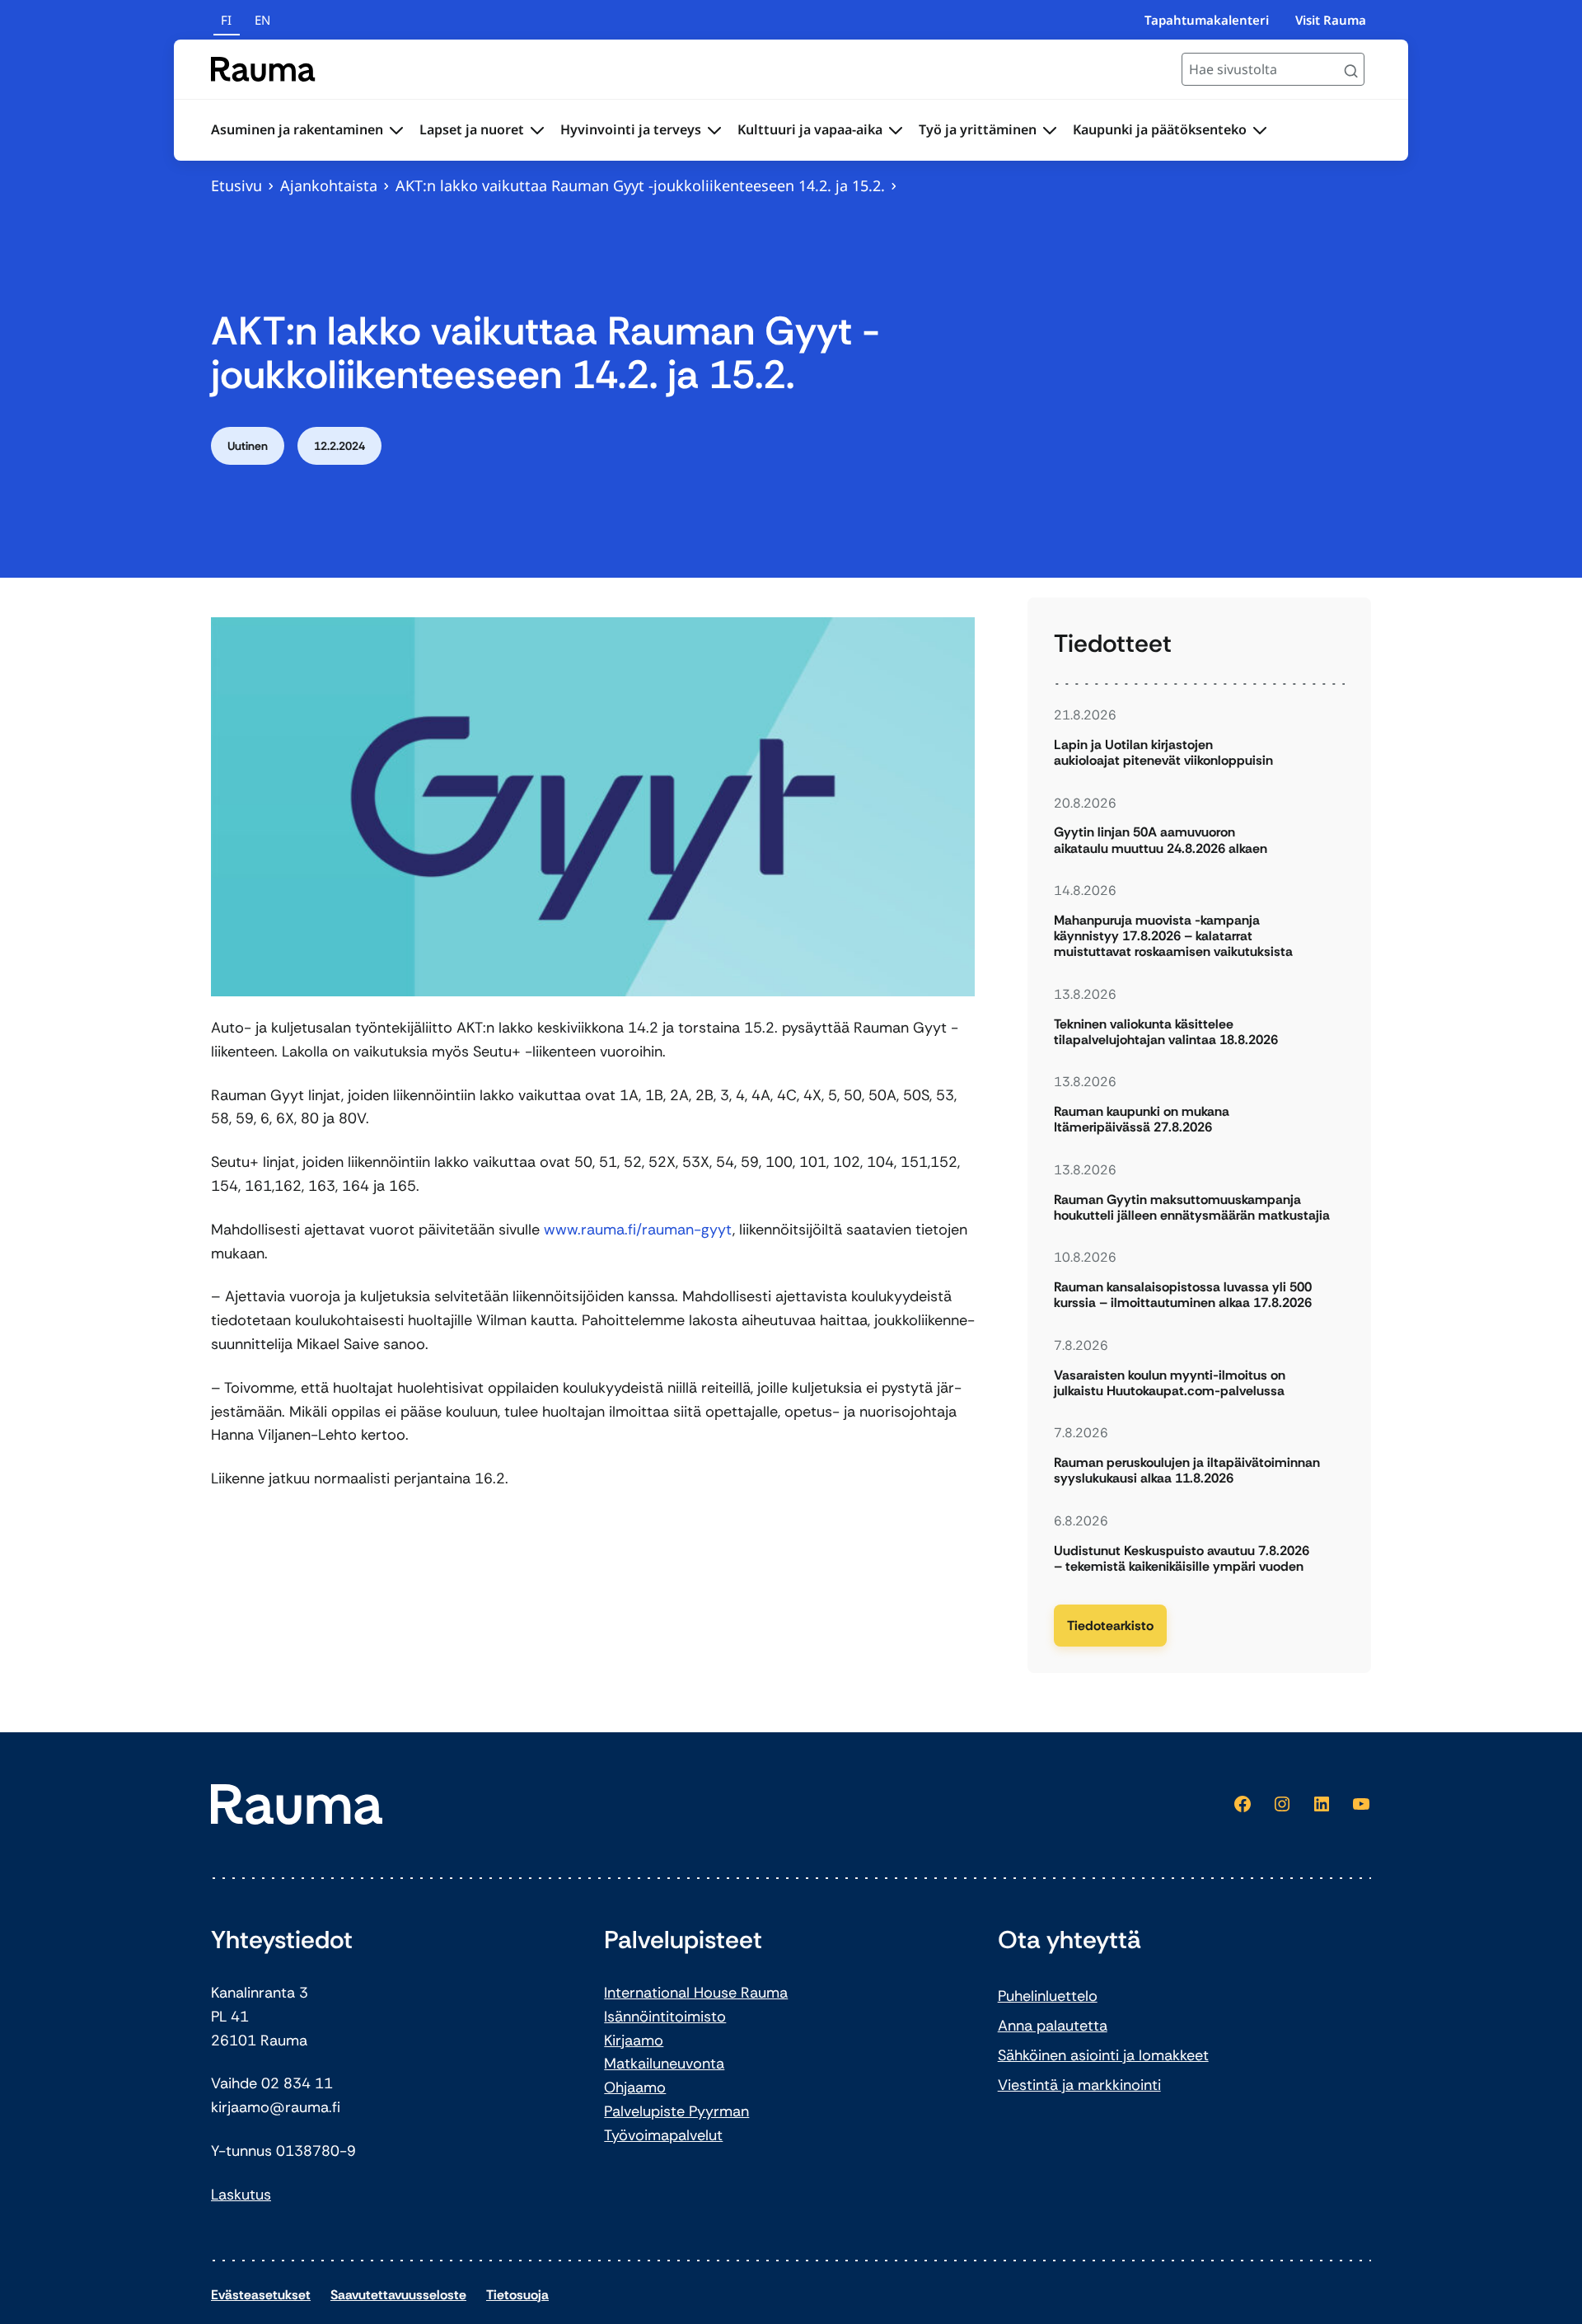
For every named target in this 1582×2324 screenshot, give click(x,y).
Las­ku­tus (241, 2195)
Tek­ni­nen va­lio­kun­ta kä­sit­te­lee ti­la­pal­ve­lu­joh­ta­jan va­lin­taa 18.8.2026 (1166, 1032)
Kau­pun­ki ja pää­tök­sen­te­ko (1160, 129)
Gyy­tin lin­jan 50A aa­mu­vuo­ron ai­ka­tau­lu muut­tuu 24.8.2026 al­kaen (1161, 840)
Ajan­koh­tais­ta (329, 185)
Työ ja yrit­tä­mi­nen (978, 129)
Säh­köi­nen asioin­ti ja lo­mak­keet (1103, 2055)
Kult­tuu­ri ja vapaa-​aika (810, 129)
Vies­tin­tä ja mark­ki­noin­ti (1079, 2085)
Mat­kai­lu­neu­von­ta (664, 2064)
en (262, 20)
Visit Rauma (1331, 20)
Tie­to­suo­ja (517, 2295)
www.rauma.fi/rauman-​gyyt (638, 1230)
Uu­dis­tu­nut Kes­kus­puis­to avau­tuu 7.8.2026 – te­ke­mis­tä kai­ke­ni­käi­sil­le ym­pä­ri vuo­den (1182, 1558)
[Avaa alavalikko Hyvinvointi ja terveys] (714, 130)
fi (226, 20)
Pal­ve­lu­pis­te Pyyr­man (676, 2111)
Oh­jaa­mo (635, 2087)
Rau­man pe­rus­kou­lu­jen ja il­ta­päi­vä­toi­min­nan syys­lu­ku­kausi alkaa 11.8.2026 (1187, 1470)
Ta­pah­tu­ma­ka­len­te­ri (1207, 20)
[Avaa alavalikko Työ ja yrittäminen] (1050, 130)
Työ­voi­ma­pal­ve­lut (663, 2135)
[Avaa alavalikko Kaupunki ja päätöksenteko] (1260, 130)
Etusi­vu (236, 185)
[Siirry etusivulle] (263, 69)
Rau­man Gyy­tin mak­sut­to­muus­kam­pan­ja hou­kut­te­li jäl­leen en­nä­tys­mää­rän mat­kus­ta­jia (1194, 1207)
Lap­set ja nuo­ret (472, 129)
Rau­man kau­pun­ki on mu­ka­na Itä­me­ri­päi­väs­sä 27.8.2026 (1142, 1119)
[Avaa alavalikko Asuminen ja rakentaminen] (396, 130)
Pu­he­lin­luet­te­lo (1048, 1996)
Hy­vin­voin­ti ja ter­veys (631, 129)
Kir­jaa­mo (634, 2041)
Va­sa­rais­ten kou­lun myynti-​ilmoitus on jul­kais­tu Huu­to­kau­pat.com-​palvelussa (1170, 1383)
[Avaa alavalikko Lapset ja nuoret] (537, 130)
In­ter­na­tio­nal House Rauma (696, 1993)
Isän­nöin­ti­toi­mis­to (665, 2017)
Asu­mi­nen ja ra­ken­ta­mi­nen (297, 129)
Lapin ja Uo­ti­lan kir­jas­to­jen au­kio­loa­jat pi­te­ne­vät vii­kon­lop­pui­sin (1163, 752)
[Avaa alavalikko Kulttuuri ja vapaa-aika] (896, 130)
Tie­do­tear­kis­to (1110, 1626)
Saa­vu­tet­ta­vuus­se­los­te (398, 2295)
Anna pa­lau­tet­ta (1053, 2026)
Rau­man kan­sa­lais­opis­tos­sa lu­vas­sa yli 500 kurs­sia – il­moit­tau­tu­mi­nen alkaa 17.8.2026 (1183, 1295)
